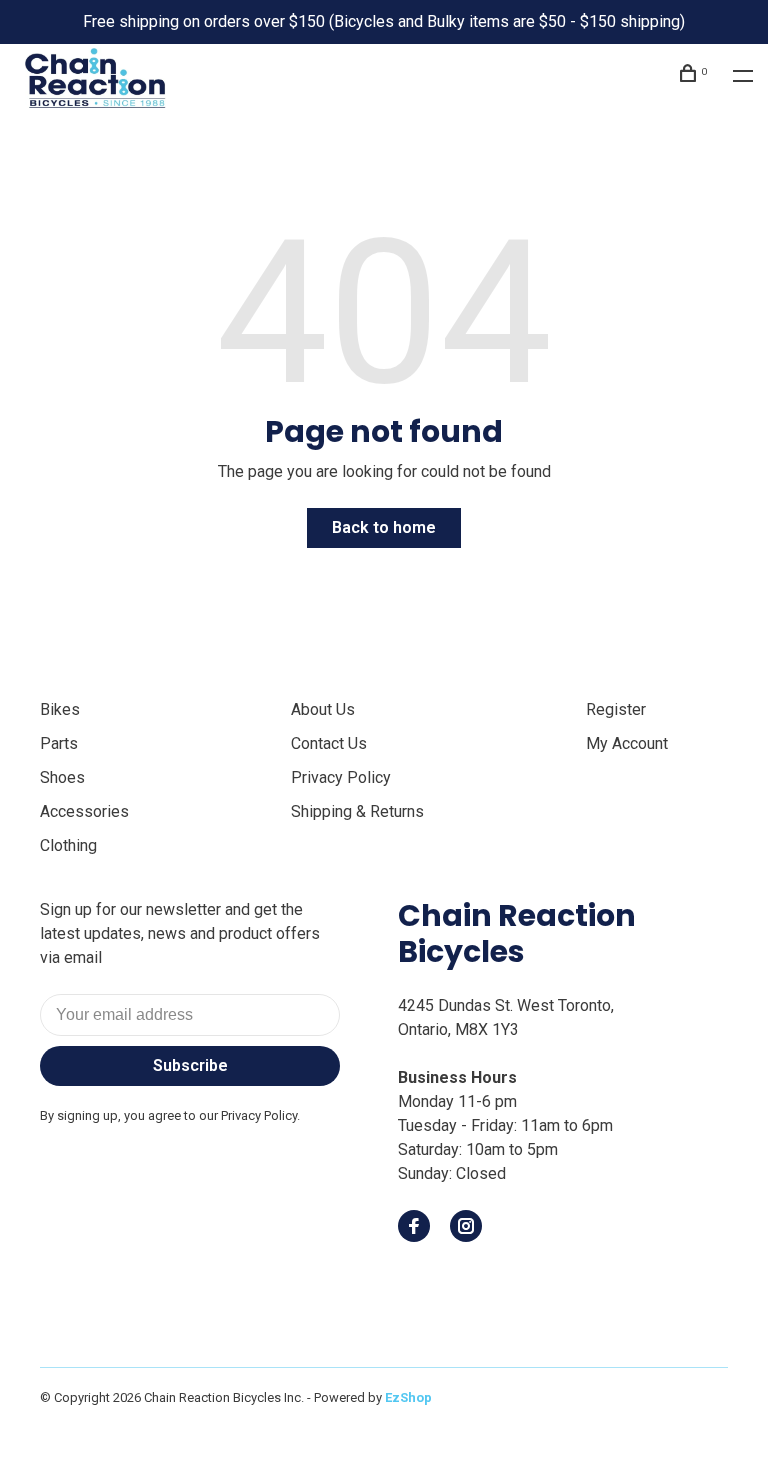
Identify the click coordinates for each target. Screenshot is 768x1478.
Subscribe (190, 1065)
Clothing (68, 845)
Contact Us (329, 743)
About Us (323, 709)
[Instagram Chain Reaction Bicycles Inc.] (466, 1227)
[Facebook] (414, 1227)
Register (616, 709)
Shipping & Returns (357, 811)
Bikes (60, 709)
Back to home (384, 527)
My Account (627, 743)
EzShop (408, 1397)
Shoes (62, 777)
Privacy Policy (341, 777)
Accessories (84, 811)
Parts (59, 743)
